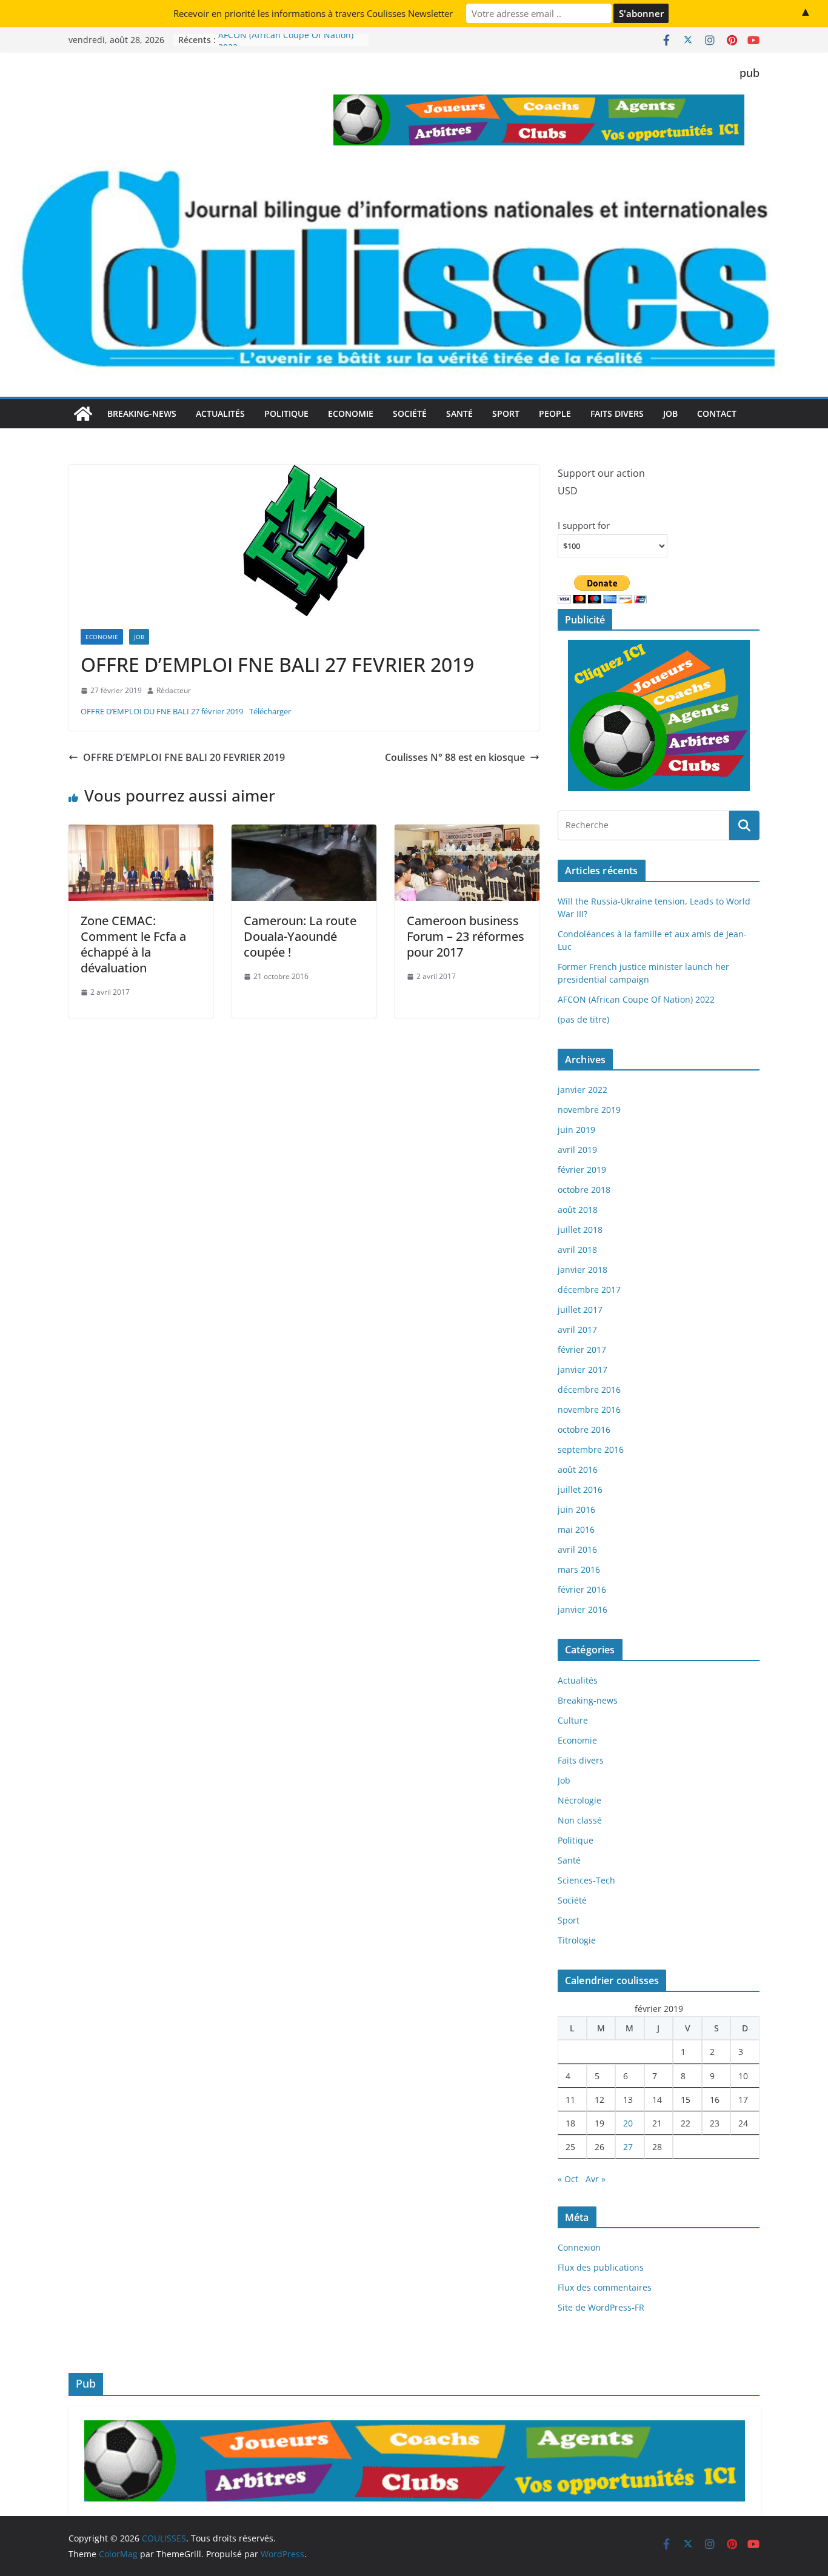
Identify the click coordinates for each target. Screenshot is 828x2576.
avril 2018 (577, 1250)
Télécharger (270, 711)
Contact (717, 413)
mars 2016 (579, 1569)
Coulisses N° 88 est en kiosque (455, 757)
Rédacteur (174, 690)
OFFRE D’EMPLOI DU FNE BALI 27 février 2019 (162, 711)
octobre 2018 (584, 1190)
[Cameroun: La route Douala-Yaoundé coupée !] (304, 833)
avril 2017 (577, 1329)
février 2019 (582, 1170)
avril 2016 (577, 1549)
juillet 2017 (580, 1310)
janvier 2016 (583, 1609)
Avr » (596, 2179)
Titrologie (577, 1940)
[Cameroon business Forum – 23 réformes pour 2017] (467, 833)
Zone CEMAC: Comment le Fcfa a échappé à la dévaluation (133, 944)
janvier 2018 (583, 1270)
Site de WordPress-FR (601, 2307)
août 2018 (578, 1210)
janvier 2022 (583, 1090)
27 (628, 2147)
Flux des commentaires (605, 2287)
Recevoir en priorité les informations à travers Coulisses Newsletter (313, 13)
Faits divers (617, 413)
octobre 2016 (584, 1429)
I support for (584, 525)
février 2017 (582, 1349)
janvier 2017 (583, 1369)
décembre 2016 (589, 1389)
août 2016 (578, 1469)
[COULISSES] (83, 414)
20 (628, 2123)
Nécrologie (579, 1800)
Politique (286, 413)
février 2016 (582, 1589)
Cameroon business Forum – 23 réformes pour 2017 (466, 936)
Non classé (580, 1820)
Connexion (579, 2247)
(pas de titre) (583, 1019)
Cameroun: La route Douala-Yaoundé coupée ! (300, 936)
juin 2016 (576, 1509)
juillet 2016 (580, 1489)
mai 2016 (576, 1529)
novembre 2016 (589, 1409)
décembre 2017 (589, 1290)
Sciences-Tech (586, 1880)
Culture (573, 1720)
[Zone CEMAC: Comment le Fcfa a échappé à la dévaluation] (141, 833)
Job (670, 413)
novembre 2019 (589, 1110)
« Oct (568, 2179)
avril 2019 (577, 1150)
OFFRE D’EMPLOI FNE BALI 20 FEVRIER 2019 (184, 757)
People (555, 413)
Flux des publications (601, 2267)
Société (410, 413)
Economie (351, 413)
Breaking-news (142, 413)
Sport (506, 413)
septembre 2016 (591, 1449)
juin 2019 (576, 1130)
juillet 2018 (580, 1230)
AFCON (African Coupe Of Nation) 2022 (636, 999)
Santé (459, 413)
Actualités (220, 413)
